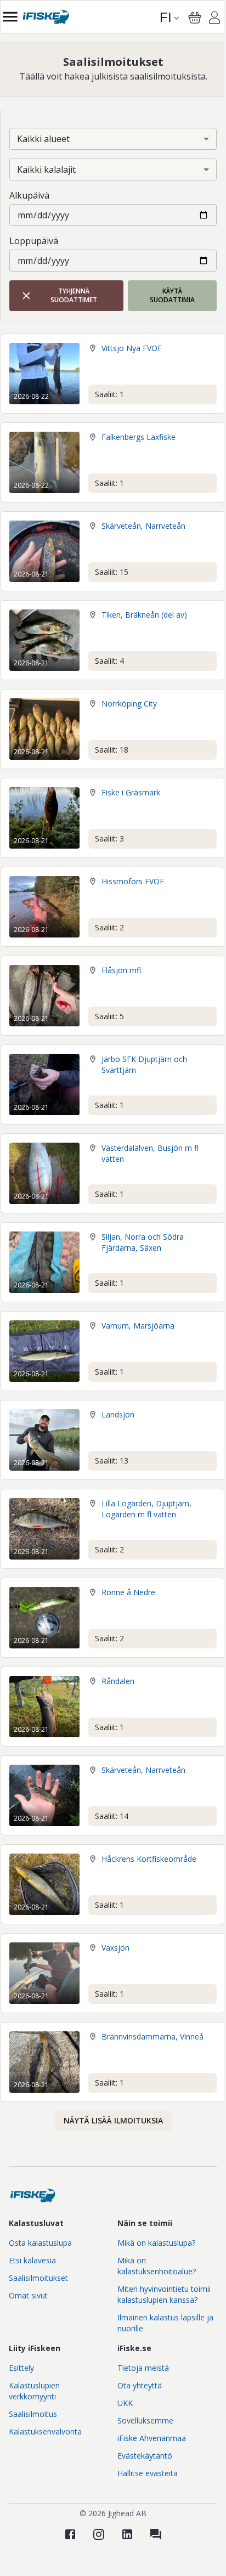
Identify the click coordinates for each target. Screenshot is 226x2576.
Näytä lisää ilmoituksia (113, 2120)
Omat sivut (28, 2295)
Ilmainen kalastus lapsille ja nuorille (165, 2323)
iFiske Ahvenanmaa (152, 2438)
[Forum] (156, 2534)
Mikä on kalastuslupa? (156, 2243)
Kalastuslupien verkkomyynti (34, 2391)
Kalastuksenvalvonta (45, 2431)
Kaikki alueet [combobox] (43, 139)
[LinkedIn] (127, 2534)
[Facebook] (70, 2534)
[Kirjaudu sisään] (214, 19)
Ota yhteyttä (140, 2385)
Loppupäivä (34, 241)
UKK (125, 2403)
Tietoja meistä (143, 2368)
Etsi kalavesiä (32, 2260)
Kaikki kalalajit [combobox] (46, 170)
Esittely (21, 2368)
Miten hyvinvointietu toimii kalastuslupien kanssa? (164, 2294)
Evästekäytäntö (145, 2456)
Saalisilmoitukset (38, 2278)
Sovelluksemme (145, 2420)
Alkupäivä (29, 195)
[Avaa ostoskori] (195, 18)
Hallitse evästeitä (148, 2473)
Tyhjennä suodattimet (74, 295)
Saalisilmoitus (33, 2414)
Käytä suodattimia (172, 295)
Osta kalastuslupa (40, 2243)
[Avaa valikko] (10, 17)
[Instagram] (99, 2534)
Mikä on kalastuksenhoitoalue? (157, 2266)
